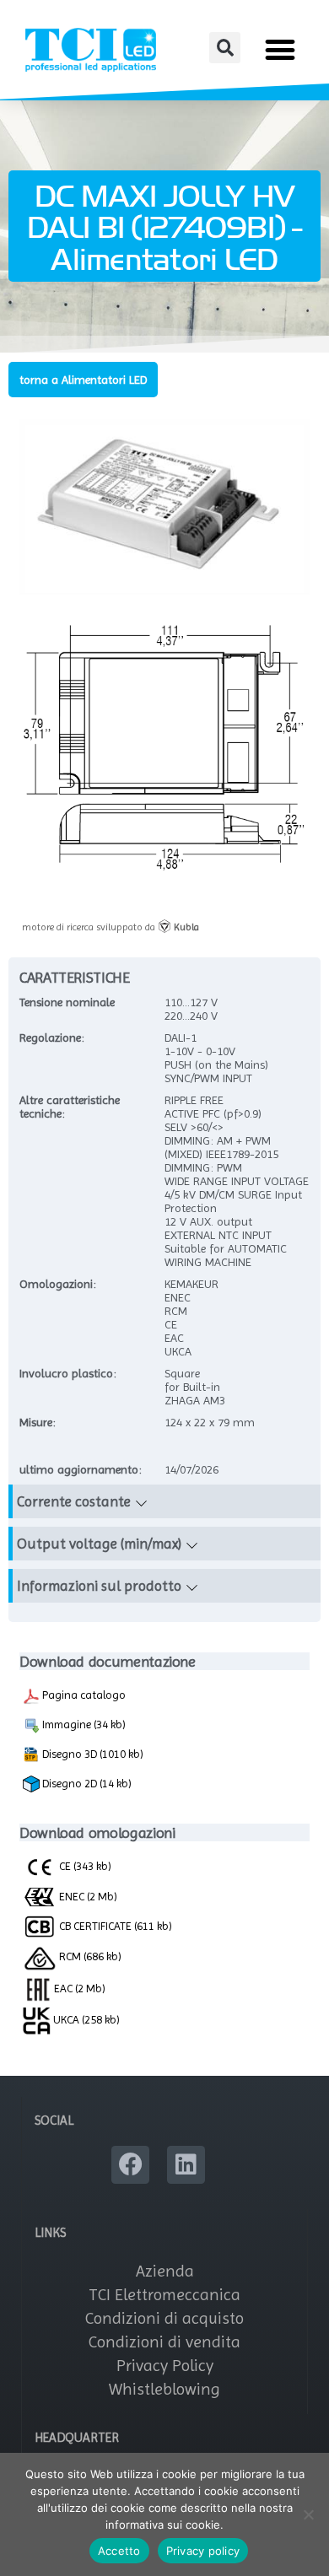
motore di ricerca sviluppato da (111, 927)
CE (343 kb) (84, 1866)
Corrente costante (74, 1501)
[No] (308, 2514)
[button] (225, 48)
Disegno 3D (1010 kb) (92, 1754)
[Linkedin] (186, 2165)
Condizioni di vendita (164, 2342)
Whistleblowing (164, 2389)
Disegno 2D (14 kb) (86, 1783)
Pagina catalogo (83, 1695)
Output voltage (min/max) (99, 1544)
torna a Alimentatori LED (83, 380)
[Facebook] (130, 2165)
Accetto (119, 2551)
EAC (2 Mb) (78, 1988)
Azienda (165, 2271)
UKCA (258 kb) (85, 2019)
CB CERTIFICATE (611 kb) (114, 1926)
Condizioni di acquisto (164, 2318)
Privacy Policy (165, 2366)
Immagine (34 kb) (83, 1724)
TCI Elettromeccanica (164, 2295)
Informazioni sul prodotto (99, 1586)
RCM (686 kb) (89, 1956)
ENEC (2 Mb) (87, 1896)
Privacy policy (203, 2551)
